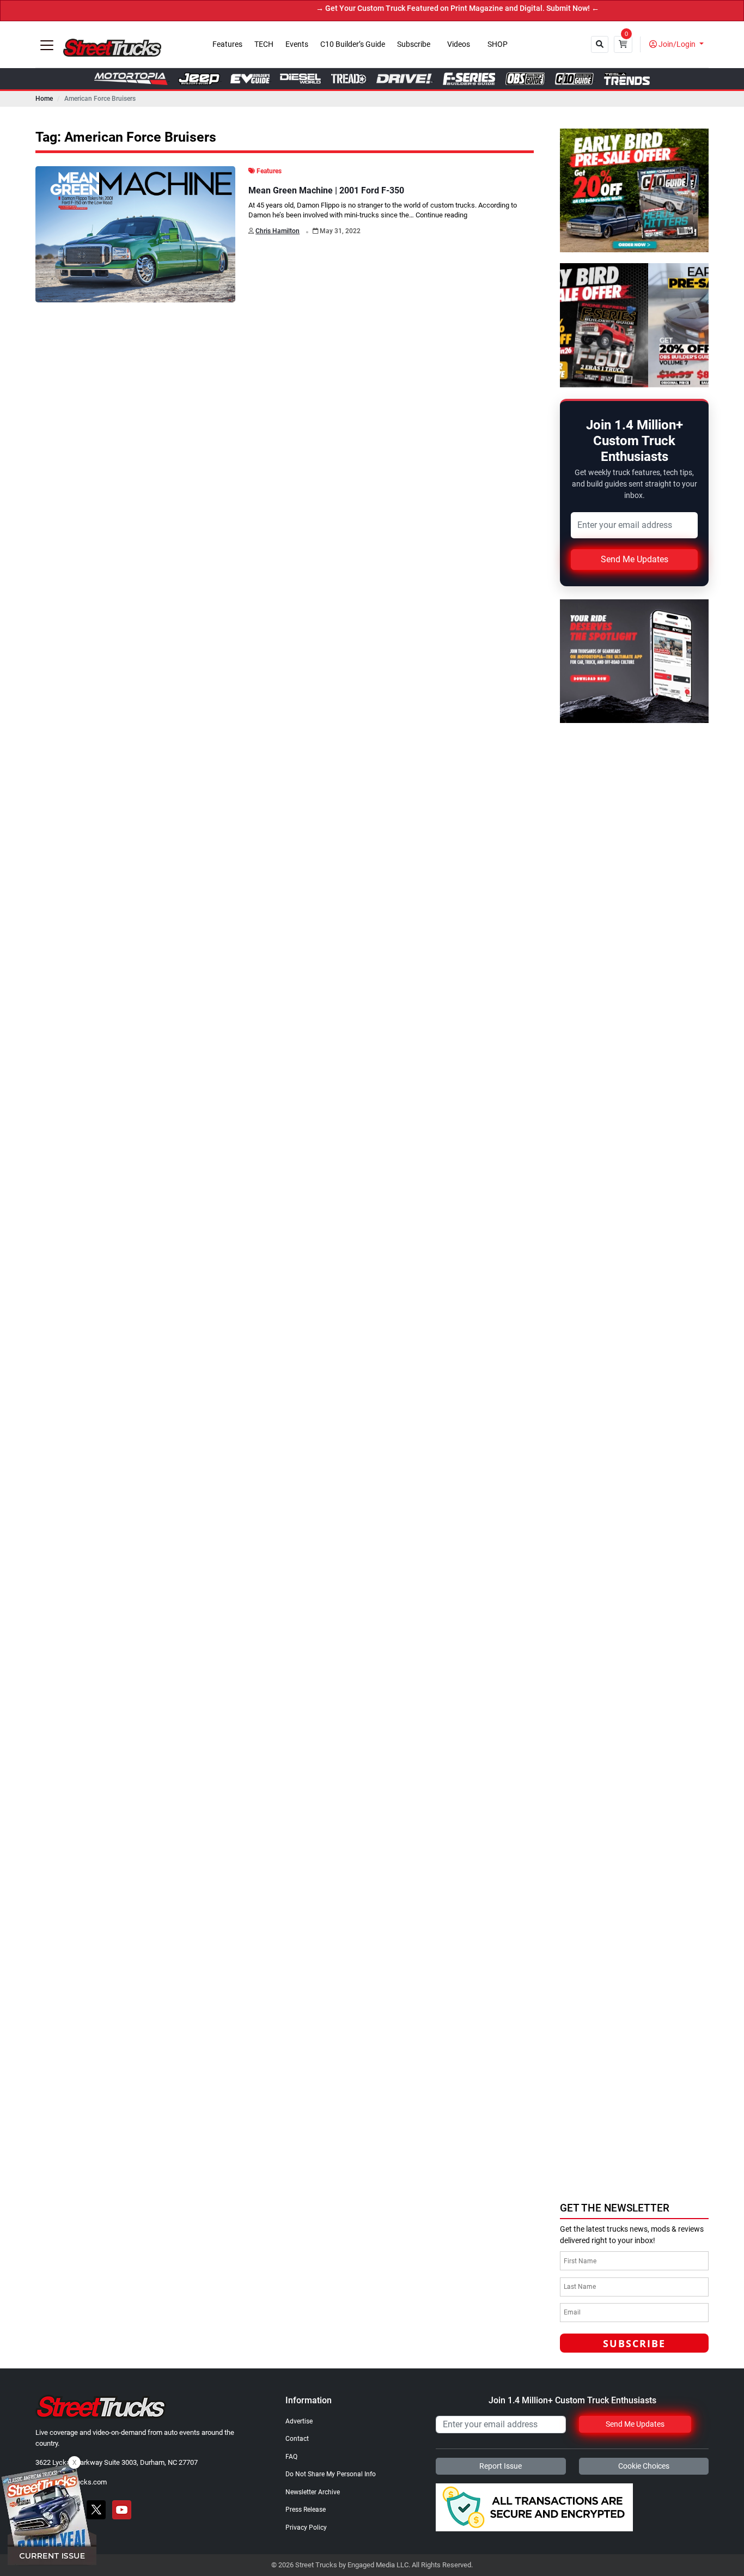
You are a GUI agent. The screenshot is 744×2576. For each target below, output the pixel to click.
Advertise (299, 2421)
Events (297, 44)
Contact (297, 2439)
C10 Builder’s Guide (353, 44)
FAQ (291, 2457)
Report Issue (501, 2466)
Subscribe (414, 44)
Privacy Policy (306, 2528)
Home (44, 99)
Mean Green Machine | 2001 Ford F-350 (326, 190)
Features (227, 44)
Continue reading (441, 215)
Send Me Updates (635, 559)
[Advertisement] (642, 2119)
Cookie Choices (644, 2466)
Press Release (306, 2510)
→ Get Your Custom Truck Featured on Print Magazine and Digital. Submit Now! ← (395, 8)
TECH (264, 44)
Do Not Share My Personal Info (331, 2474)
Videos (459, 44)
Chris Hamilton (278, 231)
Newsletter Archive (313, 2492)
